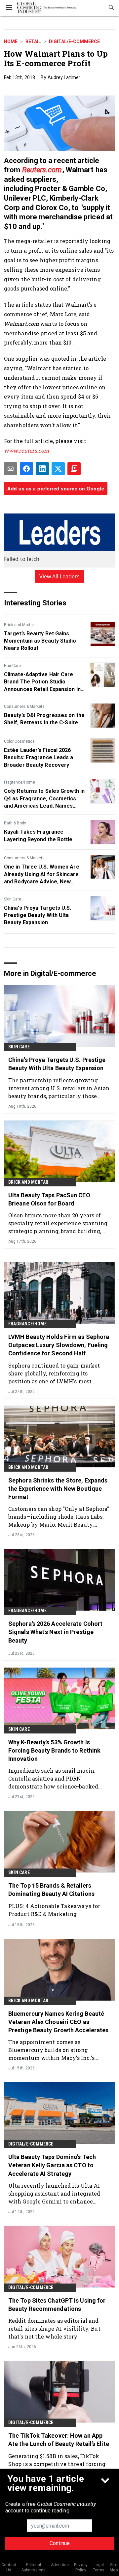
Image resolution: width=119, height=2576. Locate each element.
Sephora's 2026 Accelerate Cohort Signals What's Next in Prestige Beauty (55, 1632)
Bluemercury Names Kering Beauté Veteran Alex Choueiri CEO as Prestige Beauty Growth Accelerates (58, 2022)
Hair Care (12, 666)
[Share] (26, 469)
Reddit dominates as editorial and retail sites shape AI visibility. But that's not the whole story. (54, 2328)
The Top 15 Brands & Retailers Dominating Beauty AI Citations (51, 1890)
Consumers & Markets (24, 706)
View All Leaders (60, 576)
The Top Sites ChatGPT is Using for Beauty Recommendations (57, 2305)
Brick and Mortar (19, 625)
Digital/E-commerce (74, 42)
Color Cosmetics (19, 741)
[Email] (11, 469)
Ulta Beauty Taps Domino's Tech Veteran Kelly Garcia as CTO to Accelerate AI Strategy (52, 2165)
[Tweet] (58, 469)
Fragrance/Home (20, 782)
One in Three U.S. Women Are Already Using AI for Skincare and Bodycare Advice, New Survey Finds (42, 874)
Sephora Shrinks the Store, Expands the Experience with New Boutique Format (58, 1489)
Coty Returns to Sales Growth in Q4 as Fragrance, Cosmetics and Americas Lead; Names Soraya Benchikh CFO (44, 799)
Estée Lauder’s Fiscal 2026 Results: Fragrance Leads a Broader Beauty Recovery (39, 758)
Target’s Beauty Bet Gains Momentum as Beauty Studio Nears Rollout (40, 641)
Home (11, 42)
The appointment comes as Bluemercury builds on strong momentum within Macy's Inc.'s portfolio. (51, 2050)
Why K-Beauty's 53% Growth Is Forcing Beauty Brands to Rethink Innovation (54, 1750)
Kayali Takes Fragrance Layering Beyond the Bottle (38, 835)
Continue (60, 2543)
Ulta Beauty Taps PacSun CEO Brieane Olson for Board (49, 1199)
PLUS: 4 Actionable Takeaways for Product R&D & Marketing (54, 1910)
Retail (33, 42)
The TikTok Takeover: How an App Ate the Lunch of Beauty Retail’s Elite (59, 2440)
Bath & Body (15, 823)
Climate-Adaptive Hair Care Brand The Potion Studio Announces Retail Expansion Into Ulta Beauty (45, 682)
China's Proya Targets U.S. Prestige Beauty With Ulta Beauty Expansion (38, 915)
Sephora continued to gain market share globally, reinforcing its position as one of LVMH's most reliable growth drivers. (54, 1373)
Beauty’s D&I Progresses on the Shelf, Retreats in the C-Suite (44, 719)
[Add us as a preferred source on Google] (74, 469)
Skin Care (13, 899)
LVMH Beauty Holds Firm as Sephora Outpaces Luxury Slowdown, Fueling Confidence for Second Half (59, 1345)
